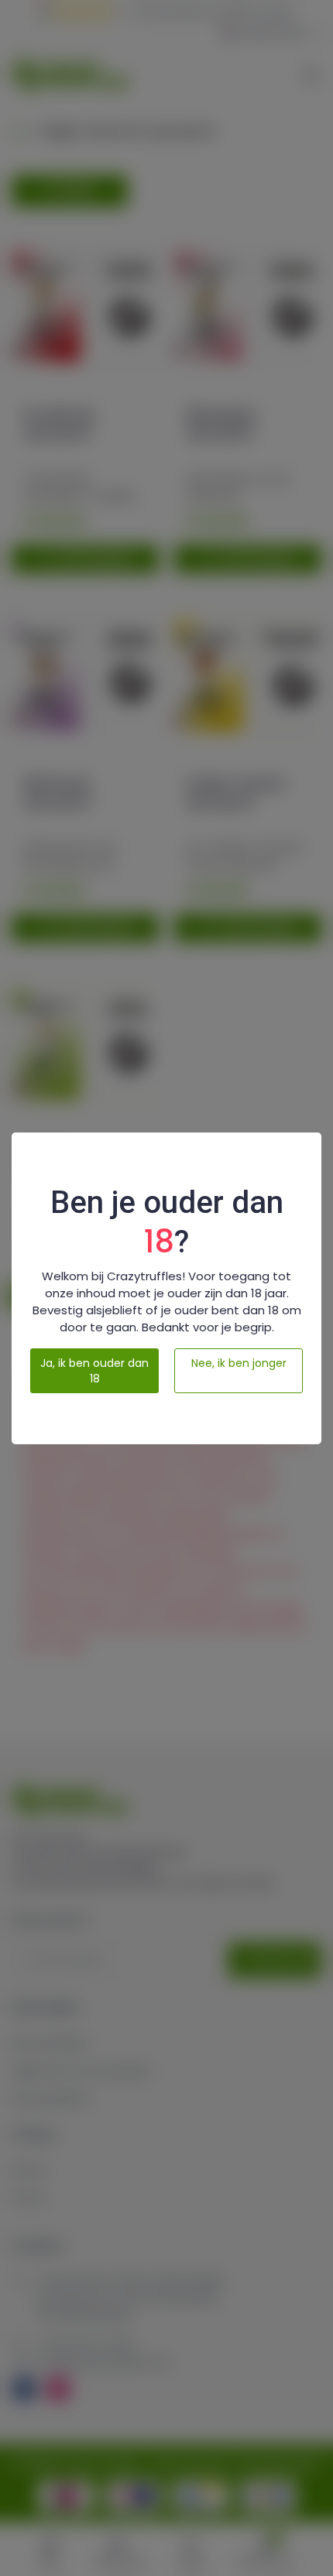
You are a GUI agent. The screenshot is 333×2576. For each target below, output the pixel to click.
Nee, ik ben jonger (239, 1363)
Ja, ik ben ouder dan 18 (94, 1371)
